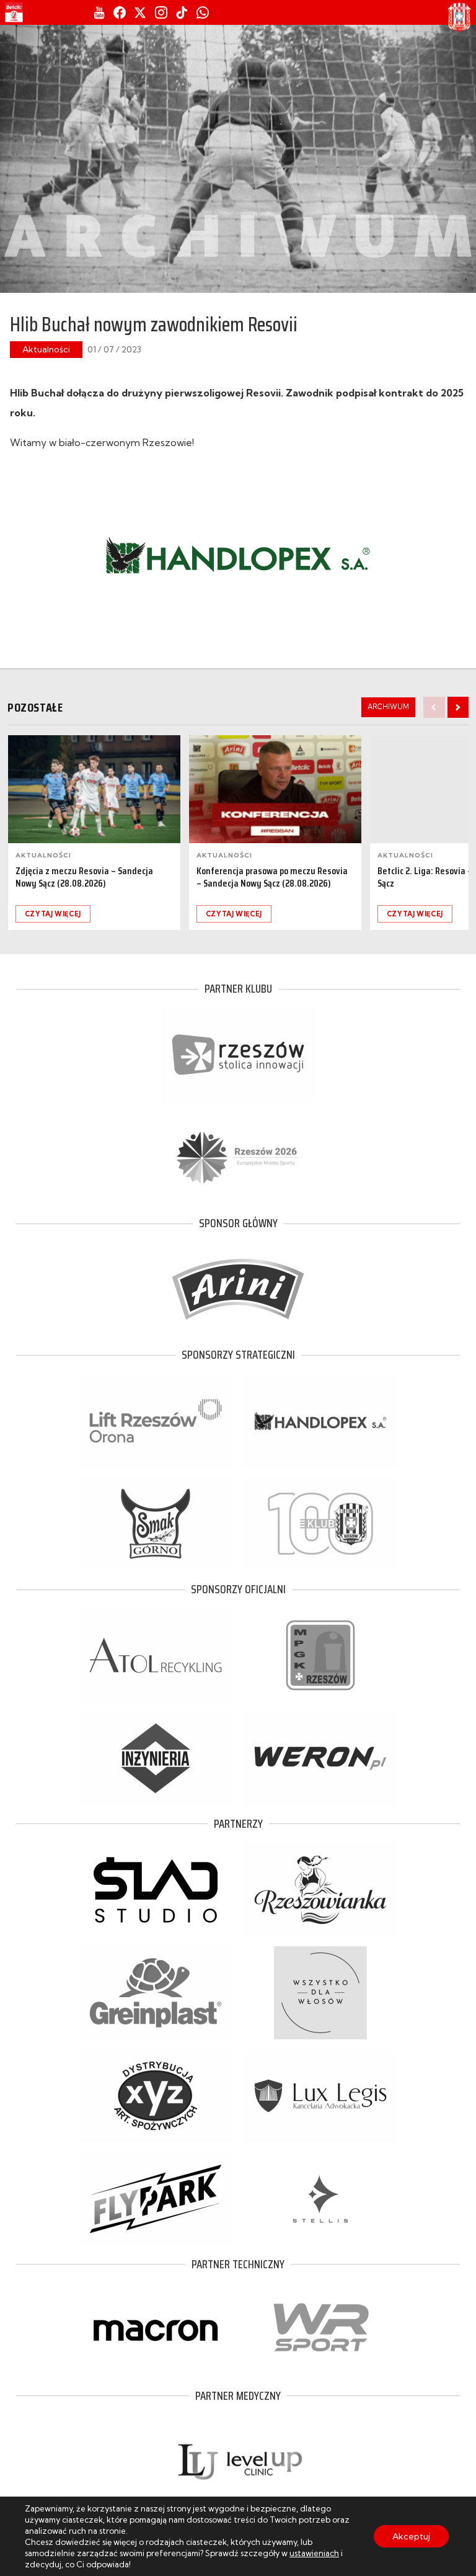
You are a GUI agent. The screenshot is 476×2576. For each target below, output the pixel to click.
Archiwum (388, 707)
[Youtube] (99, 12)
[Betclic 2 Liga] (14, 12)
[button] (458, 707)
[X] (140, 12)
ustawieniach (314, 2553)
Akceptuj (411, 2536)
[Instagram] (161, 12)
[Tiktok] (182, 12)
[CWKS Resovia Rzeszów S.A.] (459, 17)
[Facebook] (120, 12)
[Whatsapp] (203, 12)
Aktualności (46, 349)
